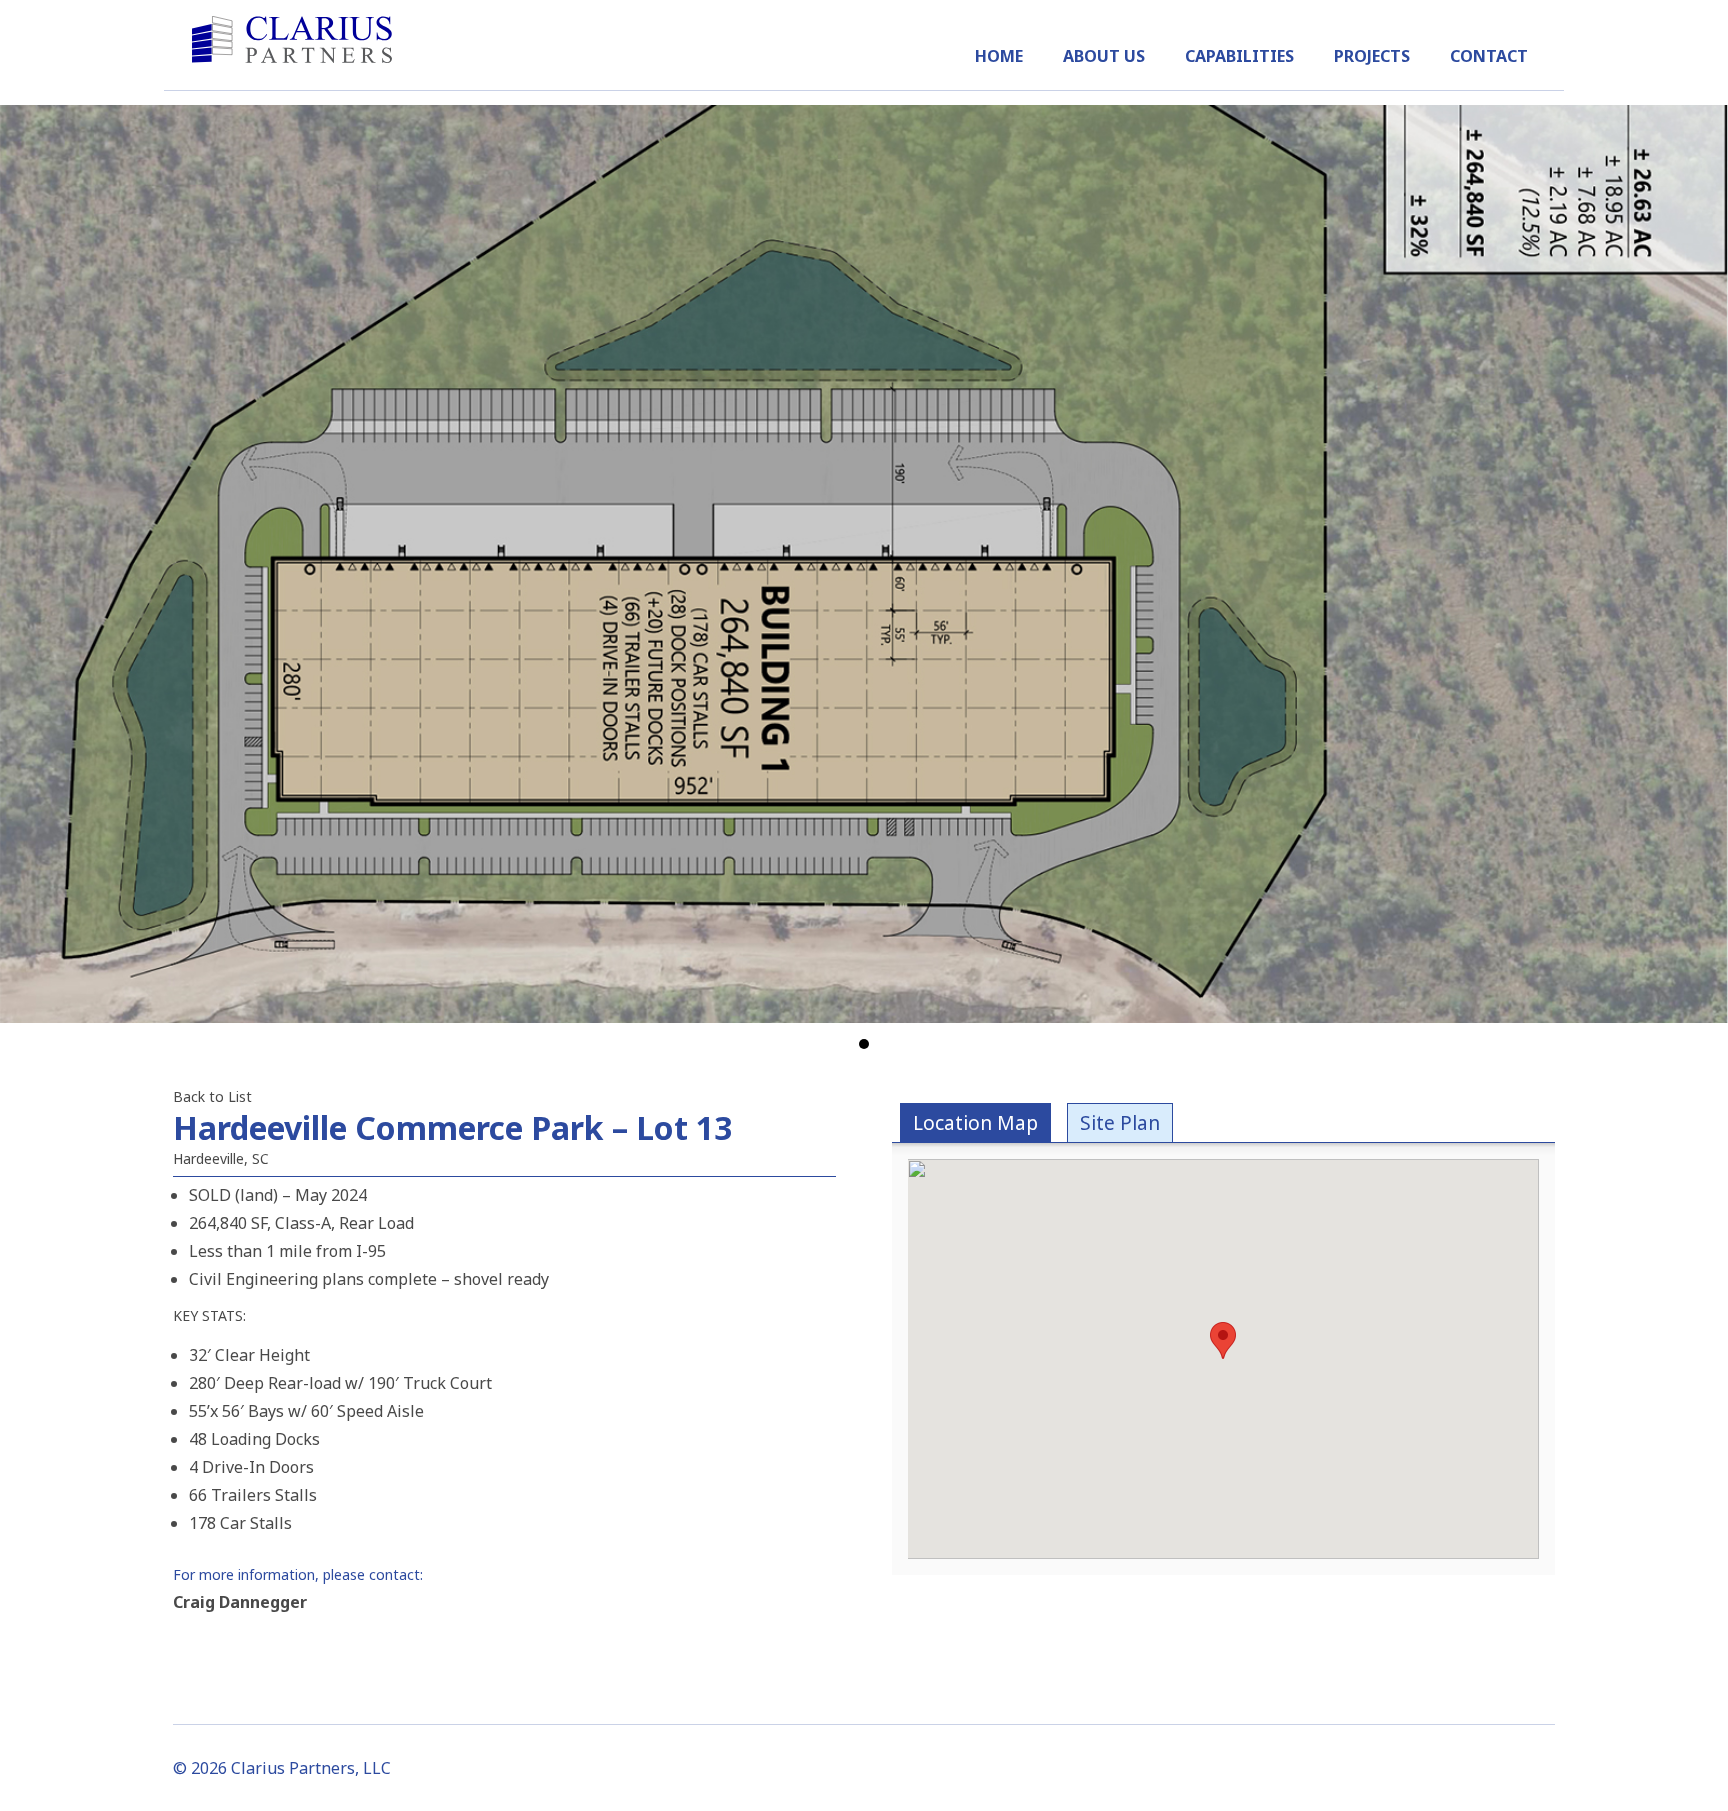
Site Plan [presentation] (1120, 1122)
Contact (1489, 56)
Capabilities (1239, 56)
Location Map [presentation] (975, 1122)
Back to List (212, 1096)
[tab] (975, 1122)
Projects (1372, 56)
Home (999, 56)
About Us (1104, 56)
